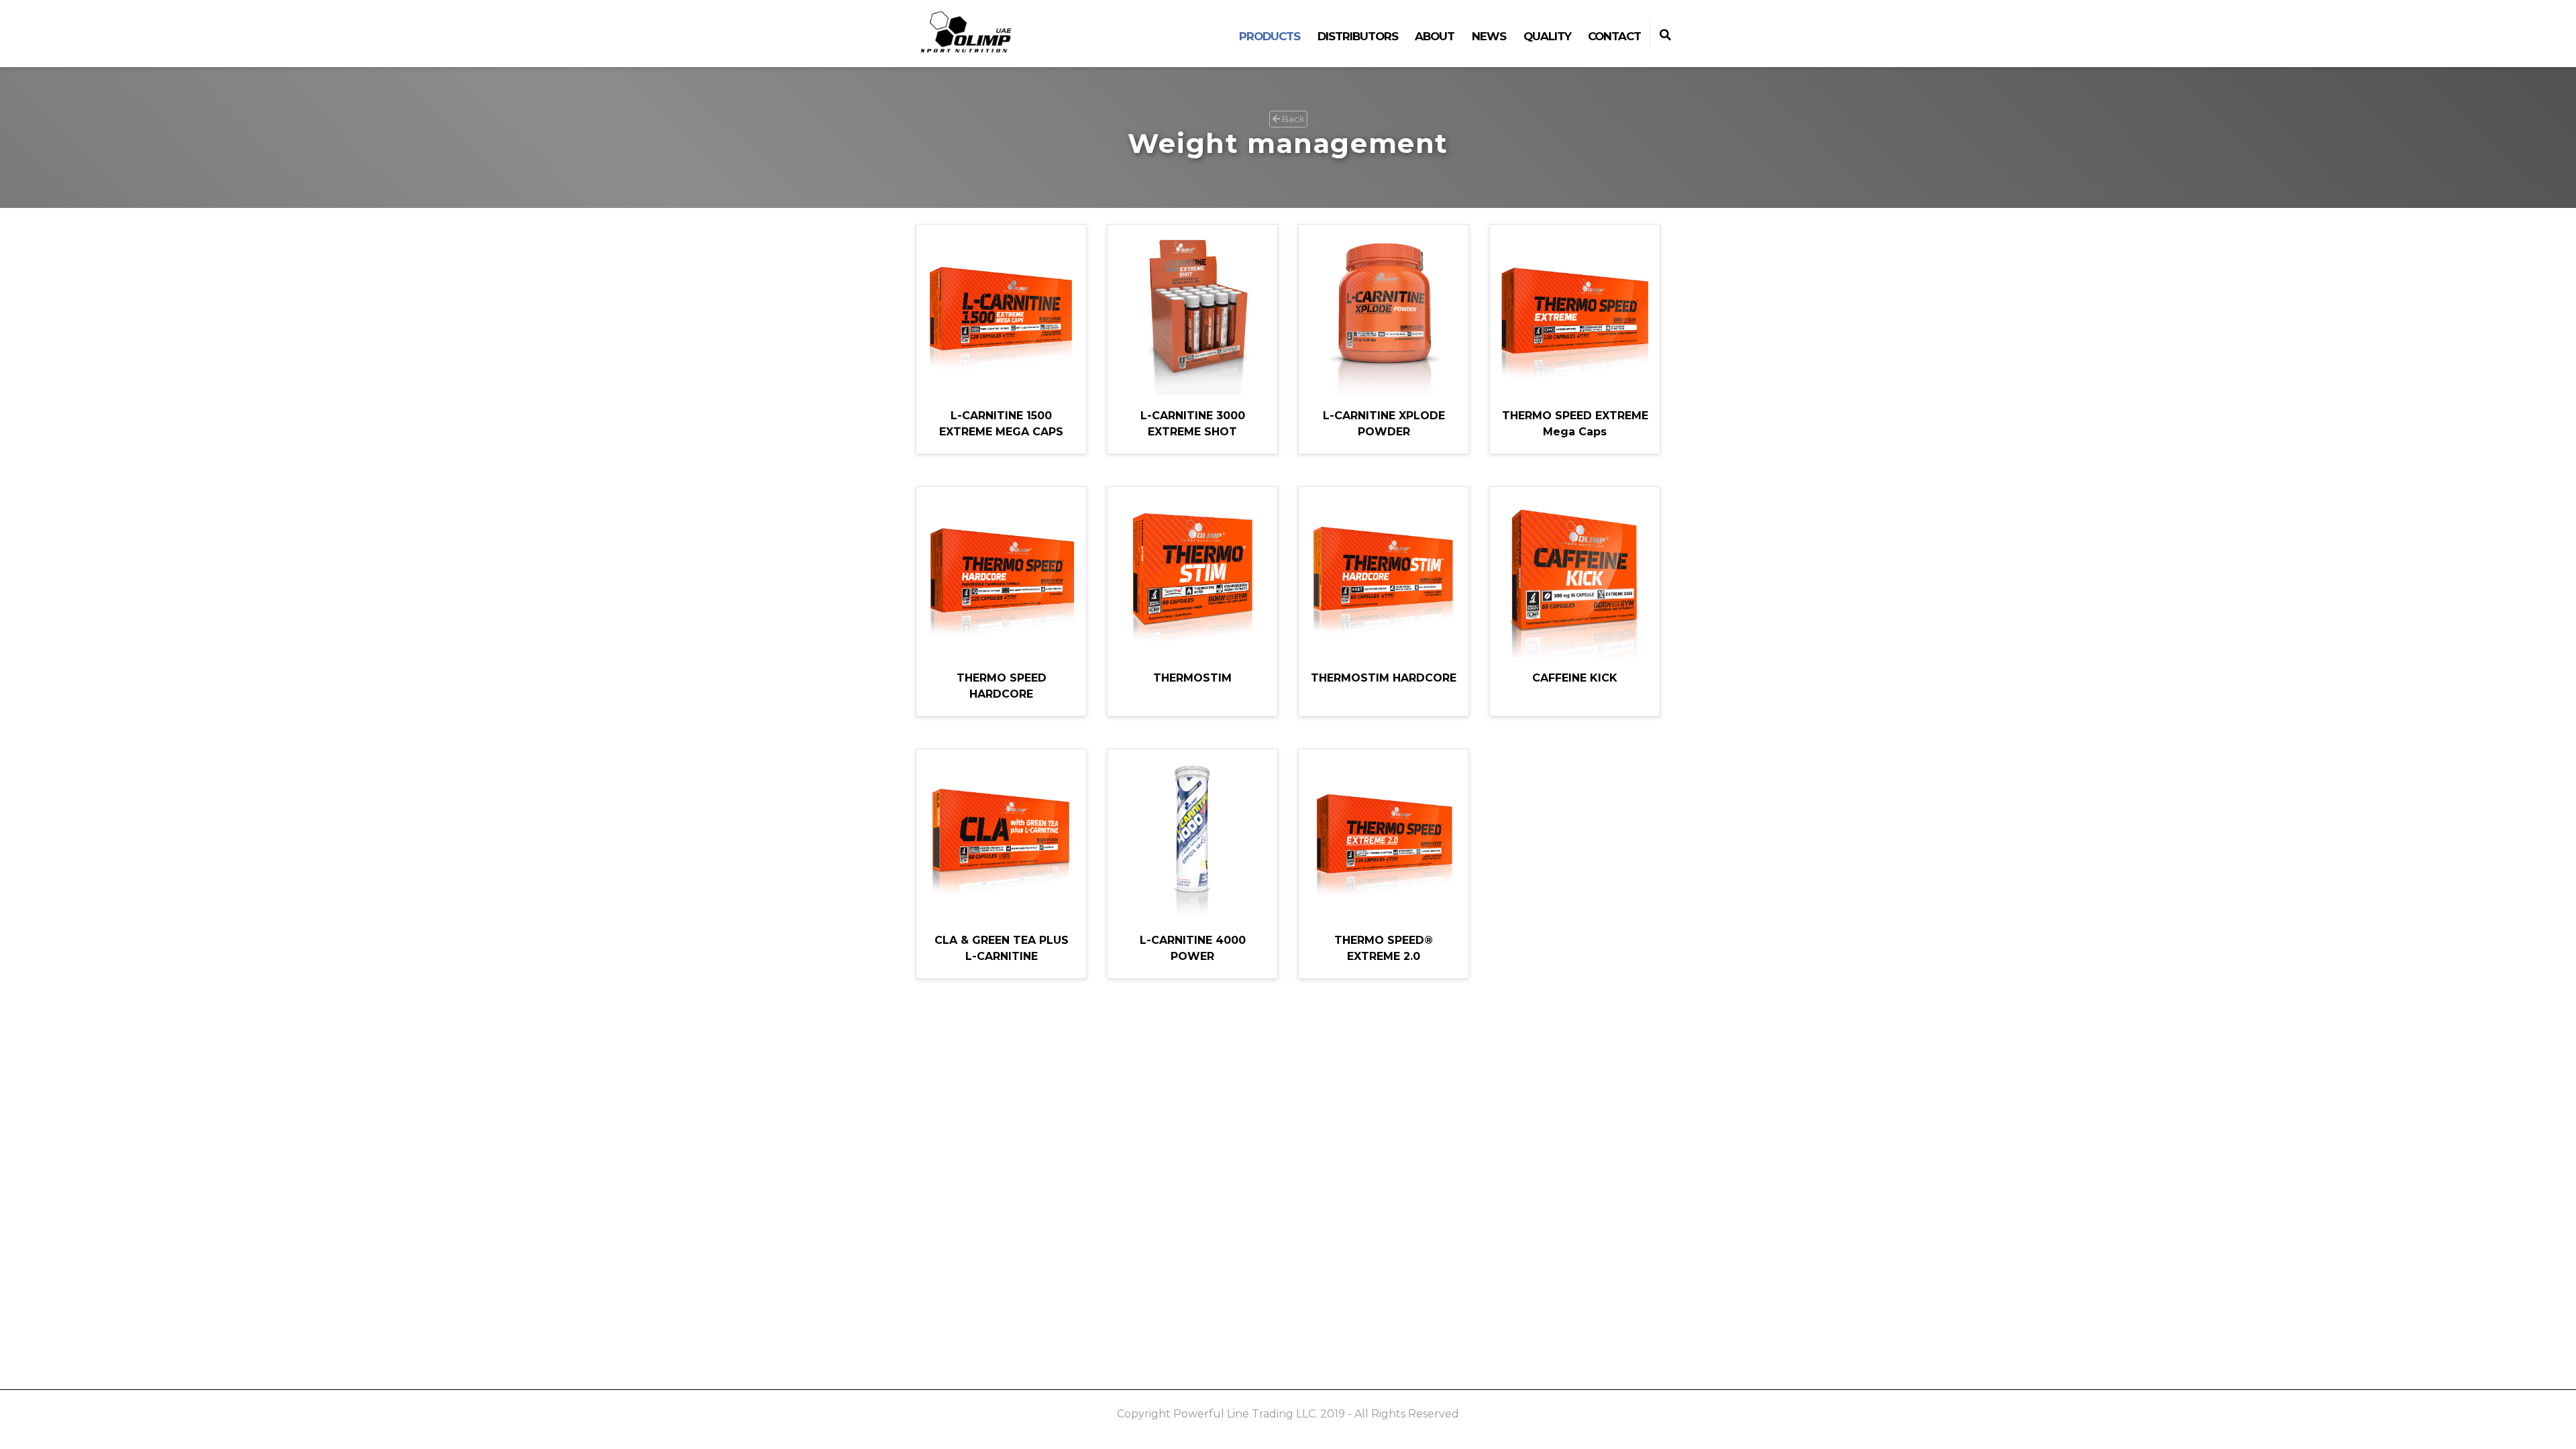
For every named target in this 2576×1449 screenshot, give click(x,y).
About (1435, 36)
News (1489, 36)
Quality (1547, 36)
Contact (1614, 36)
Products (1270, 36)
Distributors (1358, 36)
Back (1292, 119)
